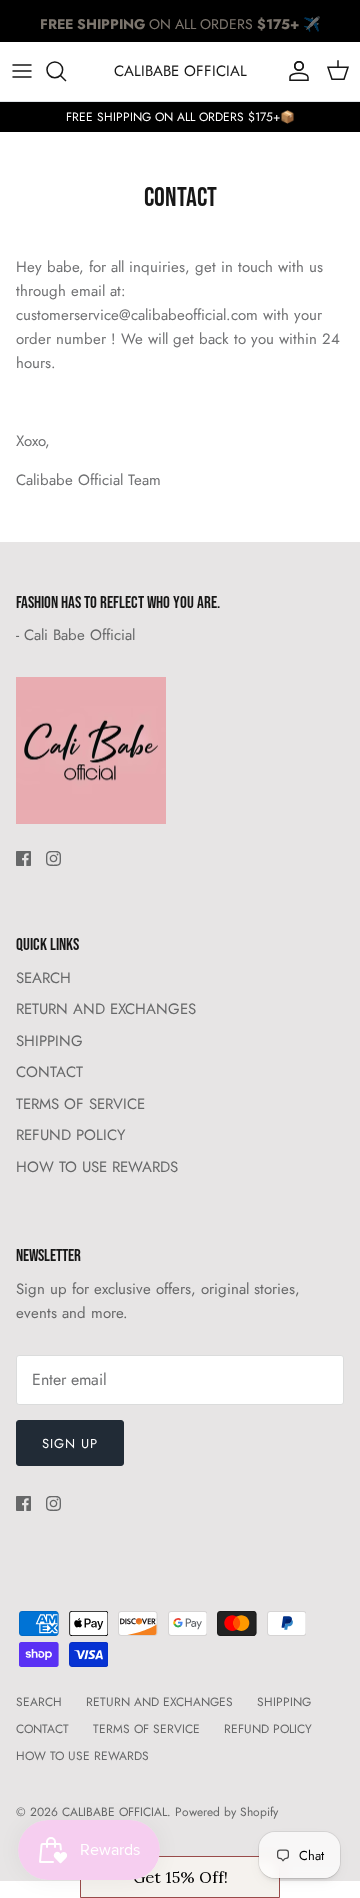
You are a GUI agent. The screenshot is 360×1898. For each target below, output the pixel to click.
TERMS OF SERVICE (80, 1104)
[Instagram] (53, 858)
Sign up (70, 1443)
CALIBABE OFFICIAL (114, 1812)
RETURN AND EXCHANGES (106, 1009)
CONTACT (49, 1072)
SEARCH (43, 978)
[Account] (294, 71)
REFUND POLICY (70, 1135)
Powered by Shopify (226, 1812)
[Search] (66, 71)
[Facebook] (23, 858)
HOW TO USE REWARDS (97, 1167)
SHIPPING (49, 1041)
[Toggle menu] (22, 71)
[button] (180, 1877)
